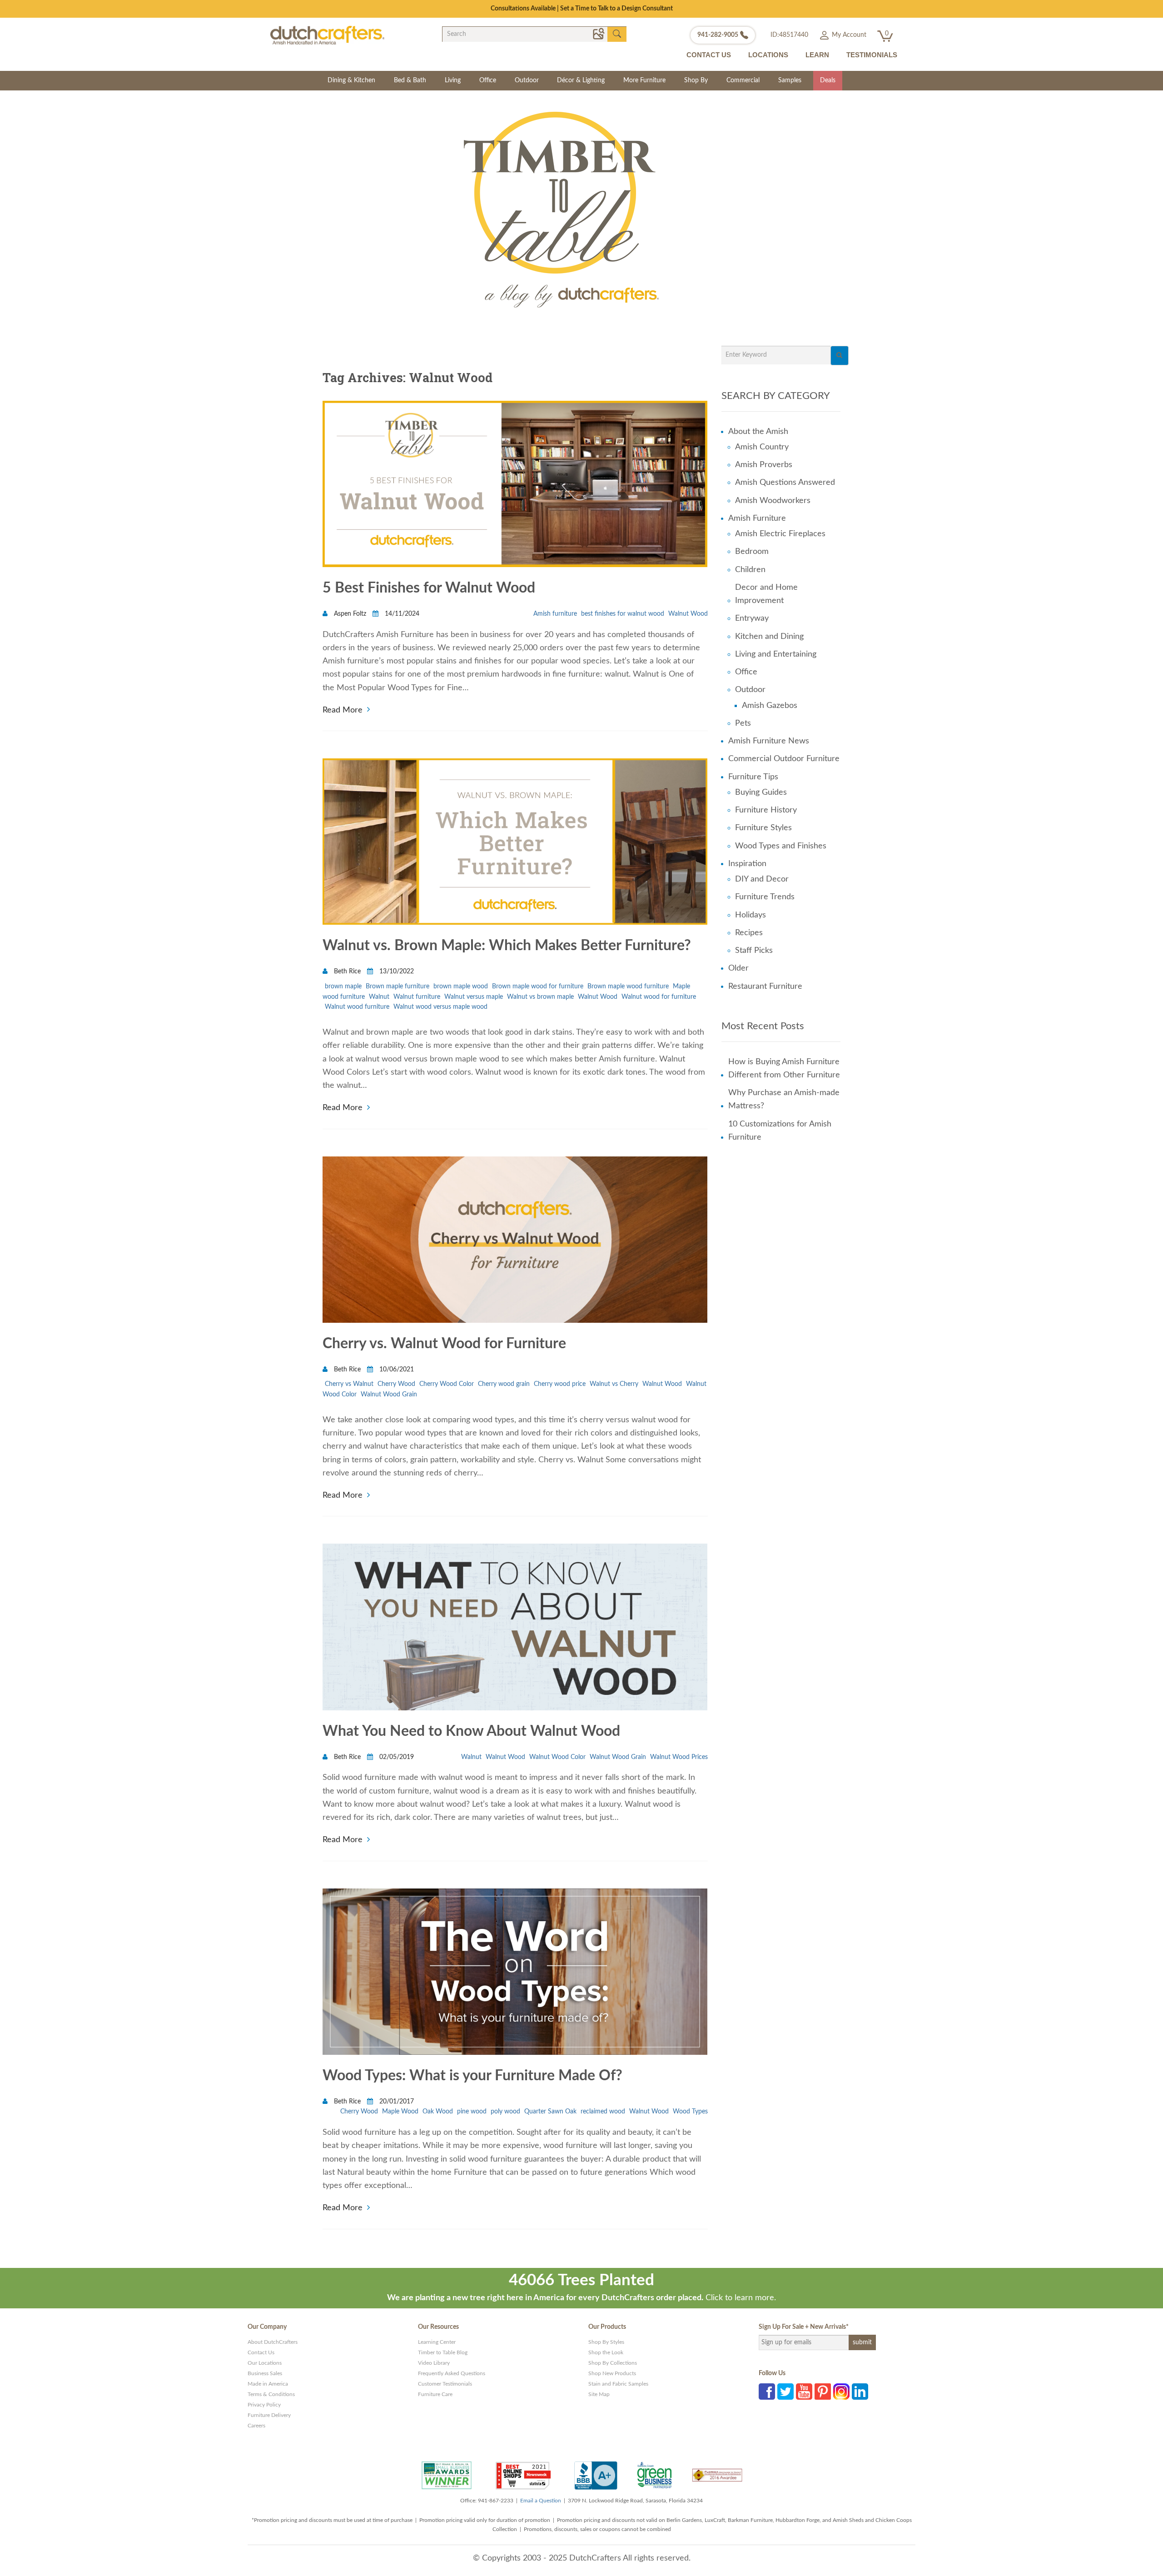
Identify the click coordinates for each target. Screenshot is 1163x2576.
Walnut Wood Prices (679, 1757)
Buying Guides (761, 792)
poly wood (505, 2112)
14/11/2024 (401, 614)
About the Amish (758, 432)
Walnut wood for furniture (659, 997)
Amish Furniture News (769, 741)
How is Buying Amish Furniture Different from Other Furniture (784, 1069)
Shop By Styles (606, 2342)
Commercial (743, 80)
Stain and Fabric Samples (618, 2384)
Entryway (752, 618)
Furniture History (766, 810)
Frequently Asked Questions (452, 2373)
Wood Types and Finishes (781, 846)
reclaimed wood (603, 2112)
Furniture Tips (753, 777)
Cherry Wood (396, 1384)
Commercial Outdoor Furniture (784, 759)
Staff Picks (754, 951)
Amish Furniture (757, 518)
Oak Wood (438, 2112)
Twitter (785, 2392)
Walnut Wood (688, 614)
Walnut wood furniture (357, 1007)
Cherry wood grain (504, 1384)
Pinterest (823, 2392)
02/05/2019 (396, 1757)
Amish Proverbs (764, 465)
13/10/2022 (396, 972)
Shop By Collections (613, 2363)
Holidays (750, 915)
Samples (790, 80)
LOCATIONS (768, 55)
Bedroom (752, 552)
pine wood (472, 2112)
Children (750, 570)
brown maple (343, 987)
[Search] (840, 356)
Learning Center (437, 2342)
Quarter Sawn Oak (550, 2112)
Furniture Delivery (269, 2415)
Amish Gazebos (770, 706)
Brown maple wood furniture (628, 987)
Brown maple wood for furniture (538, 987)
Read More (343, 709)
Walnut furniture (417, 997)
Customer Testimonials (445, 2384)
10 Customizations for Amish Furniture (780, 1131)
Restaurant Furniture (765, 987)
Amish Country (762, 447)
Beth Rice (347, 972)
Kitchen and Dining (769, 637)
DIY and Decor (762, 879)
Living (453, 80)
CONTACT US (709, 55)
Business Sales (265, 2373)
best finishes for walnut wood (623, 614)
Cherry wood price (560, 1384)
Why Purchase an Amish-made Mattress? (784, 1099)
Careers (256, 2426)
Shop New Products (612, 2373)
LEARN (817, 55)
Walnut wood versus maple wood (440, 1007)
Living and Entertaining (776, 654)
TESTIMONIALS (872, 55)
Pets (743, 723)
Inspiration (747, 864)
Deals (828, 80)
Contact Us (261, 2352)
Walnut (379, 997)
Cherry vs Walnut (349, 1384)
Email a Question (541, 2501)
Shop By (696, 80)
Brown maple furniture (398, 987)
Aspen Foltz (350, 614)
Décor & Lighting (581, 80)
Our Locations (265, 2363)
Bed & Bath (410, 80)
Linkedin (860, 2392)
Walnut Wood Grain (389, 1395)
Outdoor (527, 80)
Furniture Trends (765, 897)
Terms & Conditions (271, 2394)
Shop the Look (606, 2352)
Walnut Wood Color (557, 1757)
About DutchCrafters (273, 2342)
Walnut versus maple (474, 997)
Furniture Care (435, 2394)
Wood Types (690, 2112)
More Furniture (644, 80)
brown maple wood (461, 987)
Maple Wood (400, 2112)
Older (738, 968)
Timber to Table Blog (443, 2352)
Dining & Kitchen (351, 80)
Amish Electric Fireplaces (780, 534)
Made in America (268, 2384)
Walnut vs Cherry (614, 1384)
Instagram (841, 2392)
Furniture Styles (763, 828)
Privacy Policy (264, 2405)
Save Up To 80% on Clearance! (582, 9)
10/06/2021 (396, 1370)
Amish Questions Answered (785, 483)
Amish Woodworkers (773, 501)
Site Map (599, 2394)
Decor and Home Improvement (766, 594)
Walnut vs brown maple (540, 997)
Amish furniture (555, 614)
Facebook (767, 2392)
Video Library (434, 2363)
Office (488, 80)
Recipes (749, 933)
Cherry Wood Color (447, 1384)
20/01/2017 (396, 2102)
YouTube (804, 2392)
